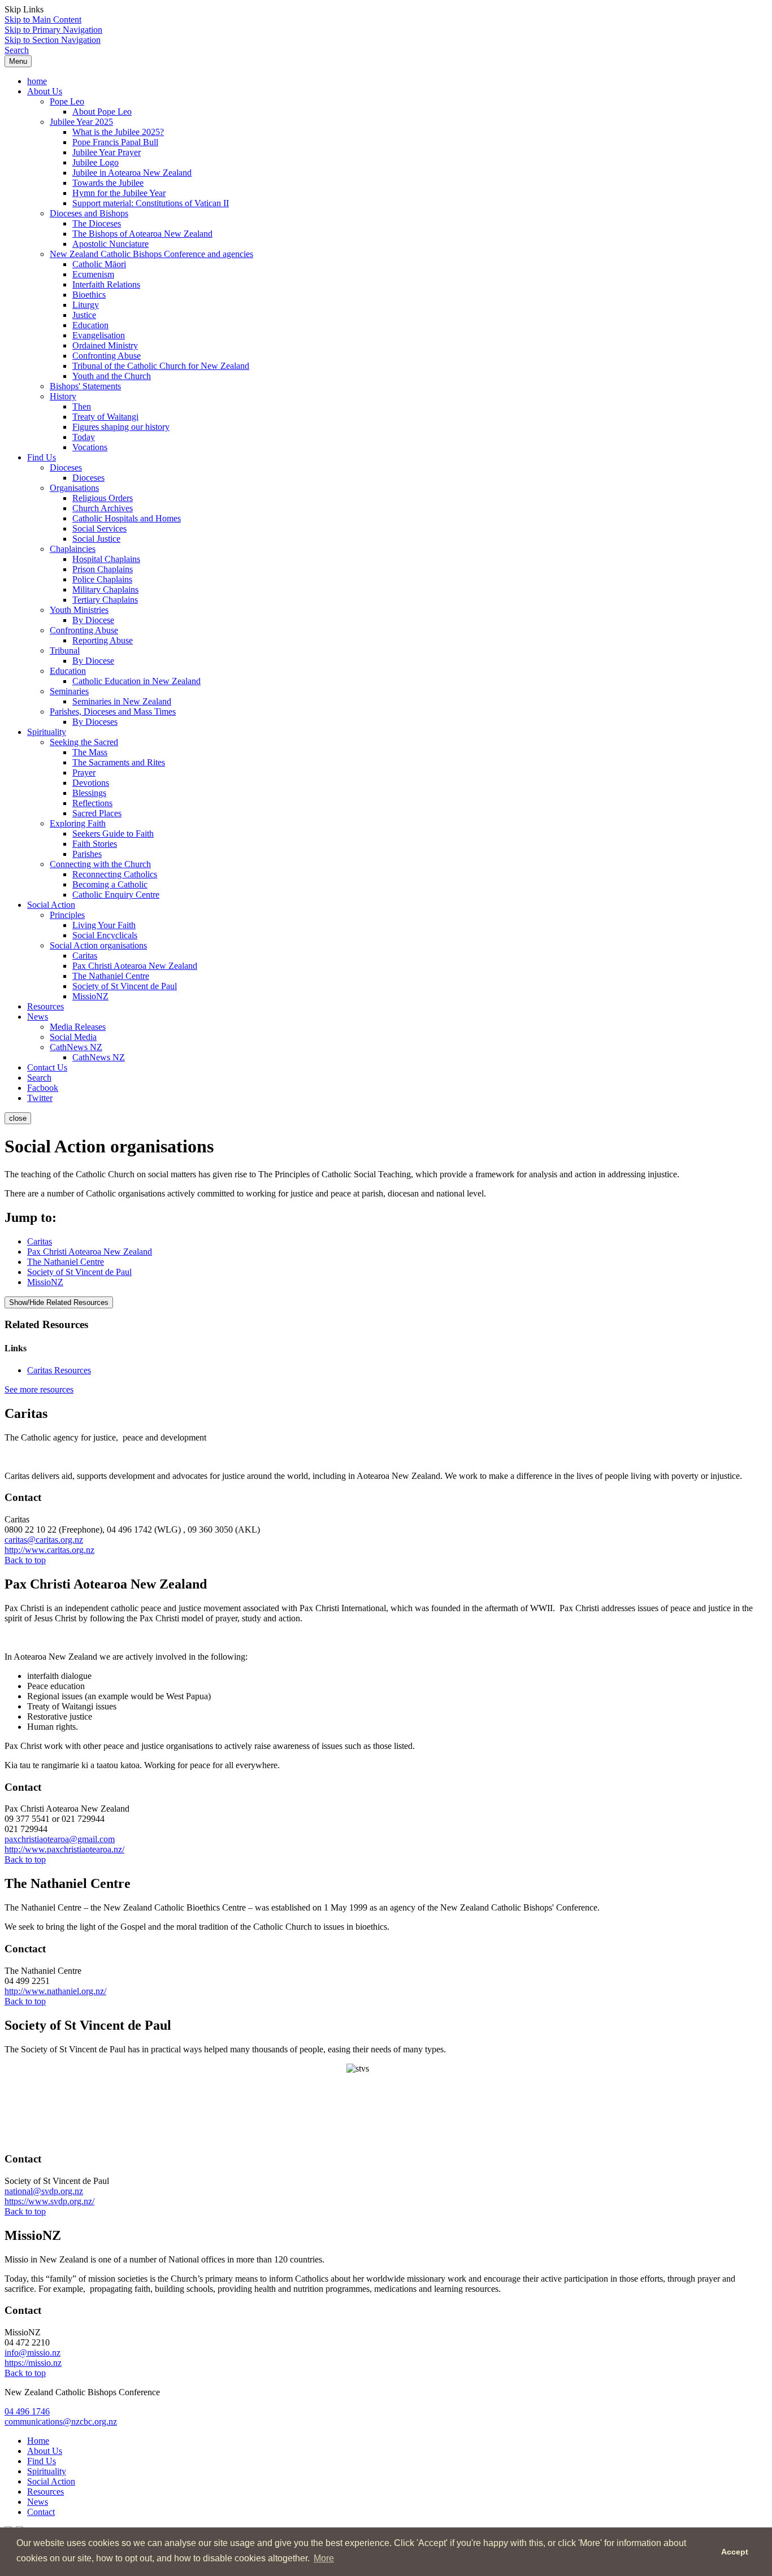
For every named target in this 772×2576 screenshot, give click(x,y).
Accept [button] (735, 2552)
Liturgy (86, 305)
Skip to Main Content (43, 19)
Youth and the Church (112, 376)
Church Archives (103, 508)
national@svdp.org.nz (44, 2191)
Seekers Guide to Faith (113, 834)
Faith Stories (95, 844)
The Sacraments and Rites (119, 762)
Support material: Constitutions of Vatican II (151, 203)
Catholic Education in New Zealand (136, 681)
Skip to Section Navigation (53, 40)
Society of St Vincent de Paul (125, 986)
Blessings (89, 793)
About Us (45, 91)
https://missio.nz (33, 2363)
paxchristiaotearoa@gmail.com (60, 1839)
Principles (67, 915)
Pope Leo (67, 101)
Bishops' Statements (85, 386)
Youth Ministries (79, 610)
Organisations (74, 488)
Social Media (73, 1037)
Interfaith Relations (106, 284)
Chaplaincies (73, 549)
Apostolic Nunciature (110, 244)
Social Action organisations (98, 945)
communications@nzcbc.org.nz (61, 2421)
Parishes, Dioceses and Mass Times (113, 712)
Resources (45, 1006)
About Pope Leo (102, 112)
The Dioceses (97, 223)
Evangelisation (99, 335)
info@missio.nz (32, 2353)
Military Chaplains (105, 589)
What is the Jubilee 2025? (118, 132)
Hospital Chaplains (106, 559)
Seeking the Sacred (84, 742)
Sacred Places (97, 813)
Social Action (51, 905)
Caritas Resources (59, 1370)
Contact (41, 2512)
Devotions (91, 783)
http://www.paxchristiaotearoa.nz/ (64, 1849)
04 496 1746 (27, 2411)
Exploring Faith (78, 823)
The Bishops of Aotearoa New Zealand (142, 234)
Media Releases (78, 1027)
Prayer (84, 773)
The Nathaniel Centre (111, 976)
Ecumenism (93, 274)
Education (90, 325)
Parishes (87, 854)
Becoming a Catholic (110, 884)
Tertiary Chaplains (105, 600)
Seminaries (69, 691)
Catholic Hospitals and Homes (127, 518)
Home (38, 2441)
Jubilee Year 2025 (81, 122)
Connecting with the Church (100, 864)
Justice (84, 315)
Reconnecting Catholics (115, 874)
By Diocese (93, 620)
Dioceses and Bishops (89, 213)
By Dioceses (95, 722)
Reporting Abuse (103, 640)
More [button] (324, 2558)
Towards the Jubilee (108, 183)
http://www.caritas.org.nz (49, 1550)
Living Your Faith (104, 925)
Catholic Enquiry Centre (116, 895)
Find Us (42, 457)
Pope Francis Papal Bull (115, 142)
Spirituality (47, 732)
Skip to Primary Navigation (53, 30)
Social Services (99, 528)
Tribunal (65, 650)
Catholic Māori (99, 264)
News (38, 1017)
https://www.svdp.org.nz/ (49, 2201)
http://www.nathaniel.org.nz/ (55, 1991)
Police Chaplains (102, 579)
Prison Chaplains (103, 569)
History (63, 396)
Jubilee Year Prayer (107, 152)
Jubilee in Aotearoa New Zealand (132, 173)
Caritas (85, 956)
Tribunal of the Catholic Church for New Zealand (161, 366)
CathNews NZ (76, 1047)
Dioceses (66, 467)
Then (82, 406)
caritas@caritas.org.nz (44, 1540)
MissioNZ (90, 996)
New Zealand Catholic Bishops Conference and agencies (151, 254)
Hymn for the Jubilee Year (119, 193)
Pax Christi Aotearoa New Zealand (135, 966)
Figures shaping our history (121, 427)
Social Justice (96, 539)
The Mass (90, 752)
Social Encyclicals (105, 935)
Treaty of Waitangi (105, 417)
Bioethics (89, 295)
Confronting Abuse (107, 356)
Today (84, 437)
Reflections (92, 803)
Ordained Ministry (105, 345)
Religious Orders (103, 498)
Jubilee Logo (96, 162)
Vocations (90, 447)
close (18, 1118)
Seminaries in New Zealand (122, 701)
